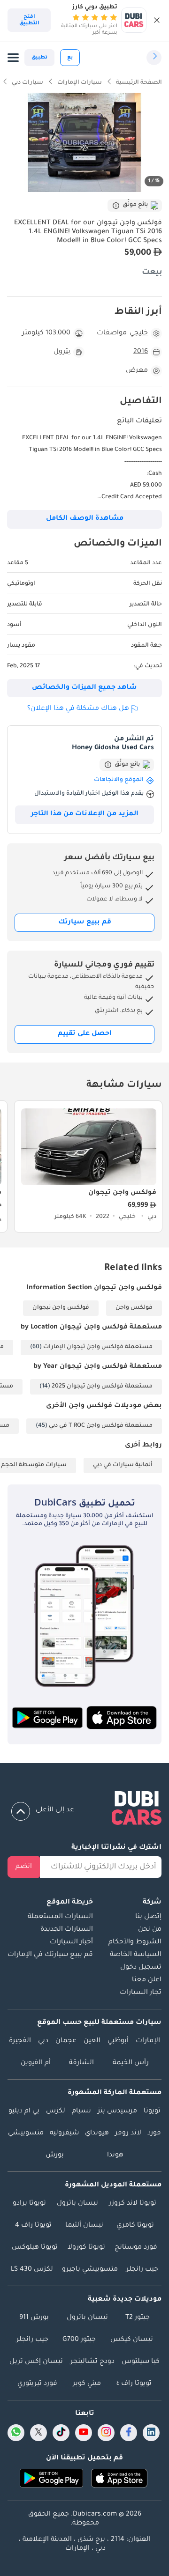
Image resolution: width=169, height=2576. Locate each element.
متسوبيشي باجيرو (90, 2270)
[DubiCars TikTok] (61, 2433)
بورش (55, 2155)
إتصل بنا (148, 1917)
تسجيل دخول (141, 1968)
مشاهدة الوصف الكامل (85, 519)
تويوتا (152, 2111)
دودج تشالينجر (92, 2362)
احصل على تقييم (85, 1034)
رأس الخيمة (131, 2063)
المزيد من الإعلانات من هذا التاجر (85, 814)
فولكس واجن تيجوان (61, 1308)
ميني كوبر (87, 2384)
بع (70, 58)
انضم (24, 1867)
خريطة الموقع (70, 1903)
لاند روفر (128, 2133)
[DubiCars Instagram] (106, 2433)
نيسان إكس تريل (36, 2362)
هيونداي (97, 2133)
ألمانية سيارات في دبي (123, 1465)
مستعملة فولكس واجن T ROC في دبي (101, 1426)
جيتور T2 (138, 2318)
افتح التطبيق (29, 20)
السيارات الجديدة (67, 1930)
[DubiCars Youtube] (84, 2433)
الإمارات (148, 2041)
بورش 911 (34, 2318)
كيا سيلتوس (141, 2362)
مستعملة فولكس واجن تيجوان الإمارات (98, 1347)
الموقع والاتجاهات (119, 780)
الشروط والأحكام (135, 1942)
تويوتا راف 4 (33, 2226)
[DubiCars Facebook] (129, 2433)
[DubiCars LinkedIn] (151, 2433)
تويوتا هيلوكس (35, 2248)
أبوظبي (118, 2041)
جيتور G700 (79, 2340)
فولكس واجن (134, 1308)
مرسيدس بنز (117, 2111)
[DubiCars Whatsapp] (16, 2433)
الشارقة (81, 2063)
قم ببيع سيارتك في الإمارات (50, 1955)
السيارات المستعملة (60, 1917)
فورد (154, 2133)
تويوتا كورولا (86, 2248)
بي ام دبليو (24, 2111)
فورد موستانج (136, 2248)
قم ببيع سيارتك (85, 923)
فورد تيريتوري (37, 2384)
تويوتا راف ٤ (134, 2384)
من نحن (150, 1930)
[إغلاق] (157, 20)
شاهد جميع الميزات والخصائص (84, 688)
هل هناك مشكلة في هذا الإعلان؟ (78, 709)
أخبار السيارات (71, 1942)
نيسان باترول (77, 2204)
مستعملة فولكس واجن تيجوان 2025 (102, 1387)
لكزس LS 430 (32, 2270)
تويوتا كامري (135, 2226)
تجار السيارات (141, 1993)
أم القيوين (36, 2063)
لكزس (56, 2111)
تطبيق (39, 58)
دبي (43, 2041)
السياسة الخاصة (136, 1955)
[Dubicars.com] (84, 1810)
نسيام (81, 2111)
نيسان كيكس (132, 2340)
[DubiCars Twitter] (38, 2433)
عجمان (66, 2041)
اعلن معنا (147, 1980)
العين (92, 2041)
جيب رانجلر (142, 2270)
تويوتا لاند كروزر (133, 2204)
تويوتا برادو (29, 2204)
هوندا (115, 2155)
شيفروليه (64, 2133)
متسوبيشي (26, 2133)
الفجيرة (20, 2041)
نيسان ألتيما (84, 2226)
